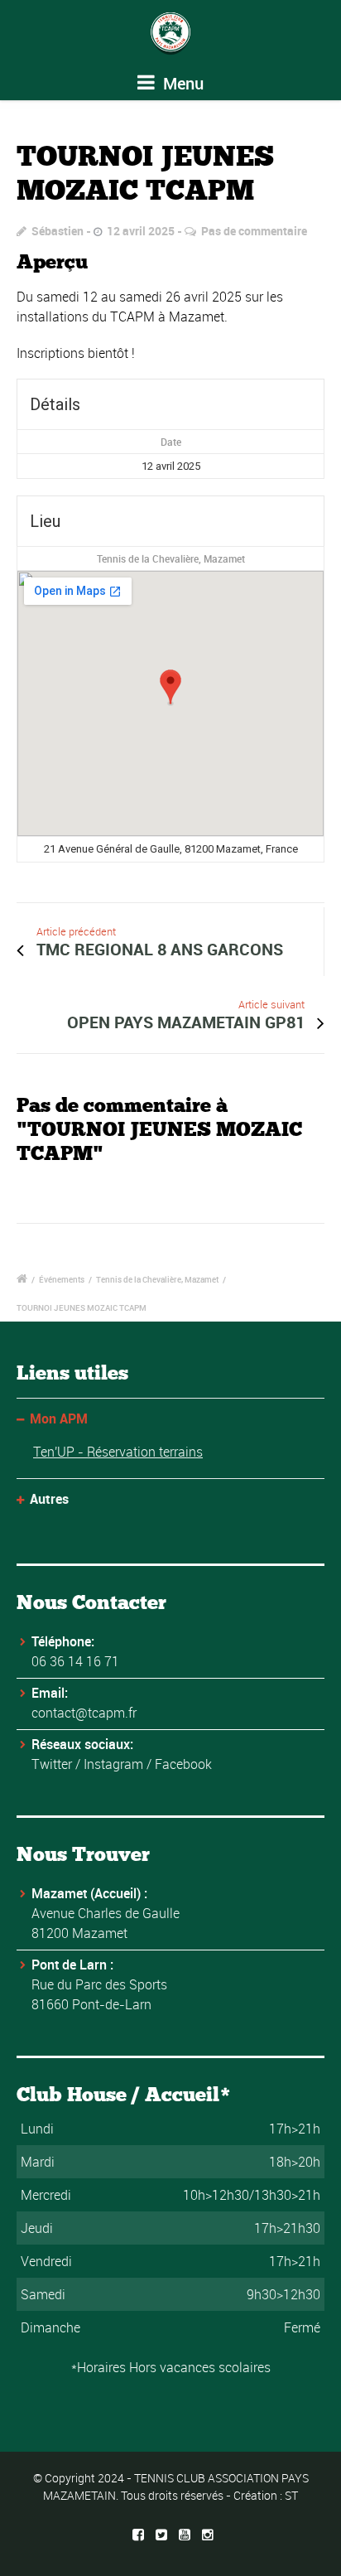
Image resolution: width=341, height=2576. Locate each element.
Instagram (113, 1764)
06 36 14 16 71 (75, 1661)
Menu (181, 83)
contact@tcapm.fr (84, 1713)
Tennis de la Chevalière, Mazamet (171, 558)
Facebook (183, 1764)
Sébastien (58, 231)
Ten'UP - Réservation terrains (118, 1452)
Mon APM (59, 1418)
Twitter (52, 1764)
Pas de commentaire (254, 231)
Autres (49, 1499)
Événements (62, 1279)
